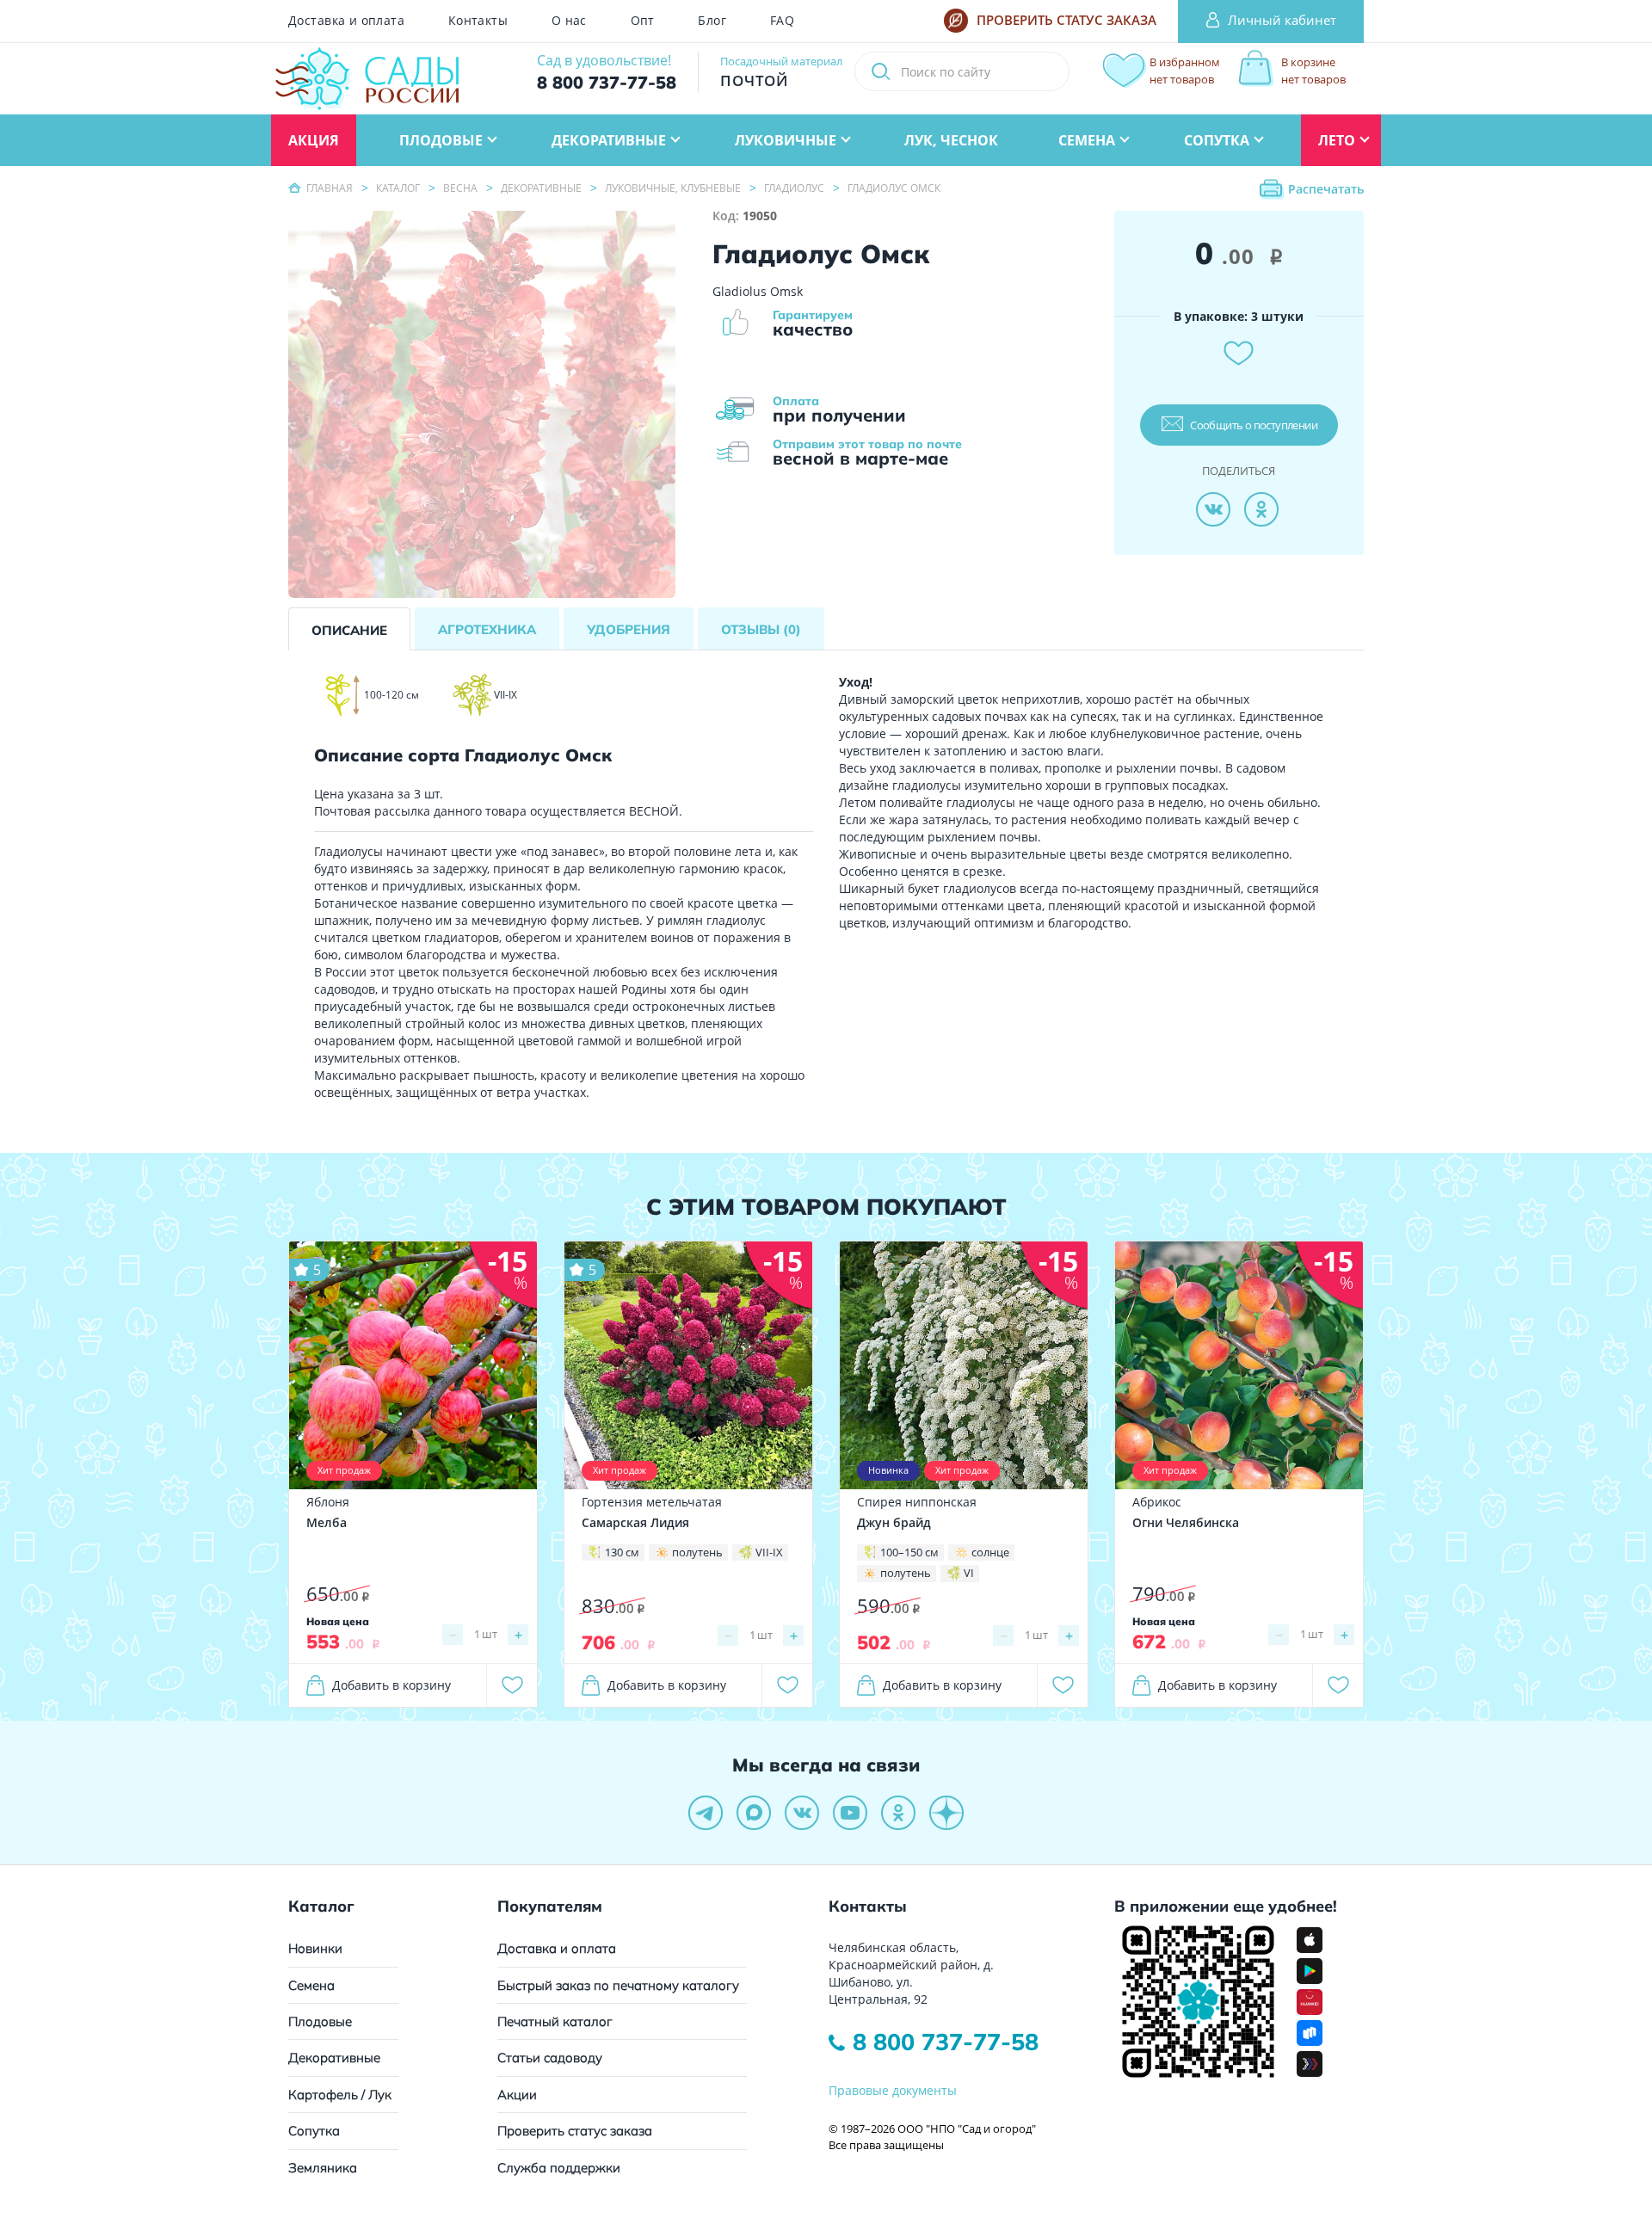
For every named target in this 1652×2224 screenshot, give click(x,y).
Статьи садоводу (550, 2058)
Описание (349, 630)
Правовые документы (893, 2090)
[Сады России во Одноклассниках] (898, 1813)
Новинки (315, 1948)
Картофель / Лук (340, 2095)
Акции (517, 2095)
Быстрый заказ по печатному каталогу (618, 1985)
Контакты (478, 21)
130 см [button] (622, 1552)
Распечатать (1326, 189)
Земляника (323, 2168)
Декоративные (334, 2058)
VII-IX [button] (769, 1552)
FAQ (782, 21)
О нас (569, 21)
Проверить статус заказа (575, 2131)
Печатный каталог (555, 2021)
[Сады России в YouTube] (850, 1813)
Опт (643, 21)
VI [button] (969, 1573)
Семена (311, 1985)
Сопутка (314, 2131)
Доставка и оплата (346, 21)
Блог (712, 21)
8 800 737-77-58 (946, 2042)
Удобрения (629, 629)
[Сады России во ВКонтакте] (802, 1813)
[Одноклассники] (1261, 509)
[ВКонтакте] (1213, 509)
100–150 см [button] (909, 1552)
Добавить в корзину (391, 1685)
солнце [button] (990, 1552)
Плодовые (320, 2021)
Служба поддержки (559, 2168)
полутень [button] (697, 1552)
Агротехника (487, 629)
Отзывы (761, 629)
